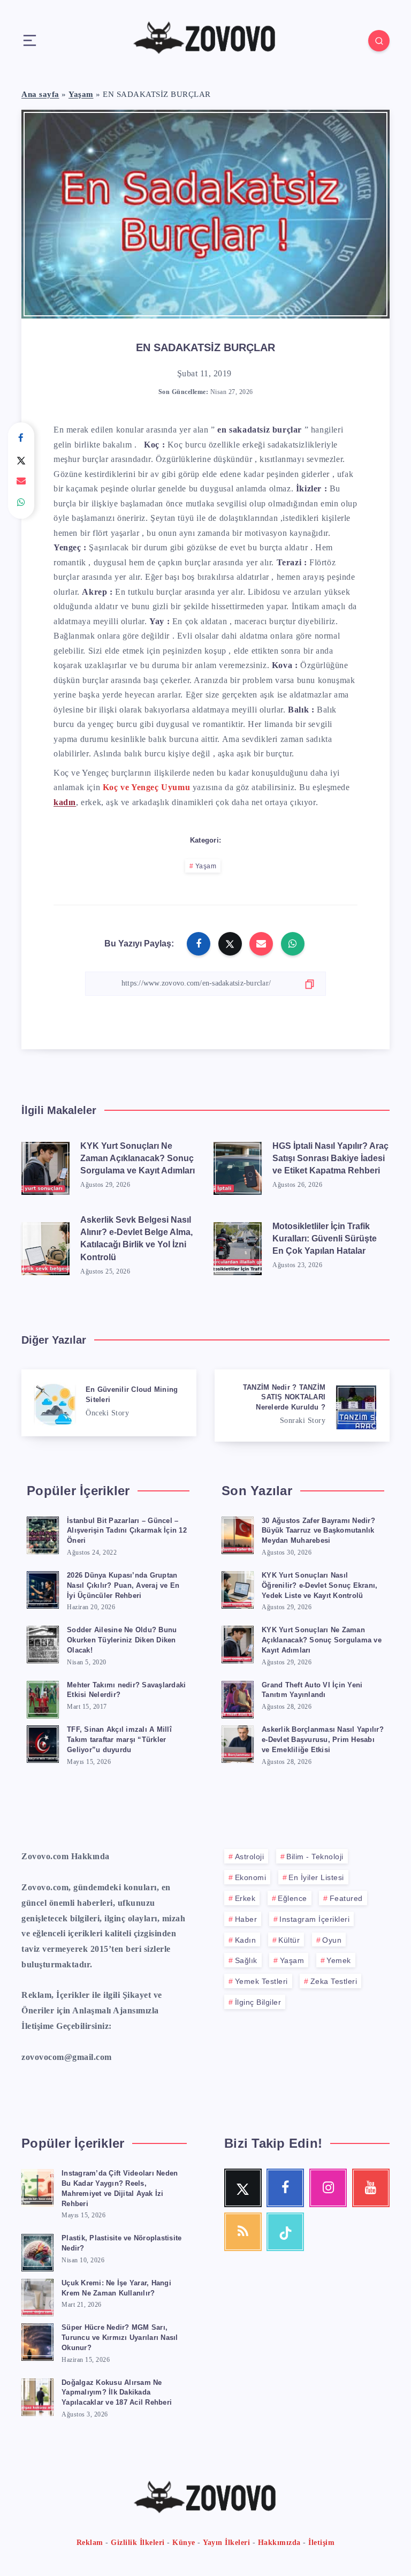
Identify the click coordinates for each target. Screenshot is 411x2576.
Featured (346, 1898)
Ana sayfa (40, 94)
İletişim (321, 2543)
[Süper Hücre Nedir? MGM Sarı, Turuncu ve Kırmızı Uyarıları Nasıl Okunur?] (37, 2340)
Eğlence (292, 1898)
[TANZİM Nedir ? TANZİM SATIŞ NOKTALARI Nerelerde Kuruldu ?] (302, 1406)
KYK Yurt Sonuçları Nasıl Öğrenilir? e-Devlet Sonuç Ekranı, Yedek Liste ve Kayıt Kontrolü (319, 1585)
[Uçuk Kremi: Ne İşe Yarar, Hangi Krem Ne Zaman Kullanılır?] (37, 2296)
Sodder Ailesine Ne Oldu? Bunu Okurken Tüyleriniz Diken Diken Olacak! (122, 1640)
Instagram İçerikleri (314, 1919)
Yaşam (81, 94)
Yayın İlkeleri (226, 2543)
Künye (184, 2543)
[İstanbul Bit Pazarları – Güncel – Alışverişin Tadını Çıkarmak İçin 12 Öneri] (43, 1534)
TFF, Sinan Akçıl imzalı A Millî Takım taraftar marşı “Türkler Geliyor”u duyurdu (119, 1740)
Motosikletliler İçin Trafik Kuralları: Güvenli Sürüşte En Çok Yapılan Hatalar (325, 1238)
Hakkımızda (279, 2543)
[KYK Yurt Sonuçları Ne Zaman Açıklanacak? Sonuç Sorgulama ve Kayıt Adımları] (45, 1166)
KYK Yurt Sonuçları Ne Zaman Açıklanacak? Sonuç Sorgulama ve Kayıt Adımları (138, 1158)
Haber (246, 1919)
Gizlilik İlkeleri (138, 2543)
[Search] (379, 41)
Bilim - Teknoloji (315, 1857)
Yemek (339, 1960)
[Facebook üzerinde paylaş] (21, 438)
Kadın (246, 1940)
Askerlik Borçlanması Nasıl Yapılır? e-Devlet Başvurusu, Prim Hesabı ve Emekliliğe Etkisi (323, 1740)
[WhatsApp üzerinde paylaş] (21, 503)
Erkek (245, 1898)
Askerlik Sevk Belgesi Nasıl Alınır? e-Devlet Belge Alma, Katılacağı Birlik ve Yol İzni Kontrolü (136, 1238)
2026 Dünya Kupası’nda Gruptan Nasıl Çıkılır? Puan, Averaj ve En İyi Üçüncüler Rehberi (123, 1585)
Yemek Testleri (261, 1981)
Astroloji (250, 1857)
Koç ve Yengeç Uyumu (146, 787)
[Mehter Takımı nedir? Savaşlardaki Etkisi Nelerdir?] (43, 1698)
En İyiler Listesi (316, 1877)
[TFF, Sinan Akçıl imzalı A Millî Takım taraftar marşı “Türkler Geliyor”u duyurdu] (43, 1742)
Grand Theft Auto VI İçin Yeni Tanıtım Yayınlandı (312, 1690)
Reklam (90, 2543)
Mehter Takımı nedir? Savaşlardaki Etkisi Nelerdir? (126, 1690)
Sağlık (246, 1960)
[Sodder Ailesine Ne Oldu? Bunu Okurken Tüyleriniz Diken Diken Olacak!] (43, 1643)
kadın (65, 802)
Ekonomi (251, 1877)
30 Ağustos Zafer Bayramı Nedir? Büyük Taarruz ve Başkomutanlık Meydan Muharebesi (318, 1531)
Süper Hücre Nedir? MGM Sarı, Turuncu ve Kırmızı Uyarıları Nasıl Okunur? (120, 2338)
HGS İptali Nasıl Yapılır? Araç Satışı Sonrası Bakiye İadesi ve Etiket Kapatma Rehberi (330, 1158)
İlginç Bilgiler (258, 2002)
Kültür (289, 1940)
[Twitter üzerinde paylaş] (21, 460)
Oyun (332, 1940)
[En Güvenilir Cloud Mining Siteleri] (109, 1403)
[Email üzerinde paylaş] (21, 481)
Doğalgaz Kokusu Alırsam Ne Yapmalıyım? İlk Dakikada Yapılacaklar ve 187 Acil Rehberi (117, 2393)
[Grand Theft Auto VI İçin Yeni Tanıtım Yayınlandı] (238, 1698)
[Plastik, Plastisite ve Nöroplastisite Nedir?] (37, 2251)
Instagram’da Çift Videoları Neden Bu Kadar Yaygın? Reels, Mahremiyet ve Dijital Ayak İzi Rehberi (120, 2188)
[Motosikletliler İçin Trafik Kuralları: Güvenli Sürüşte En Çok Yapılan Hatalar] (238, 1246)
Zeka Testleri (334, 1981)
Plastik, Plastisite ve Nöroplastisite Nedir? (121, 2243)
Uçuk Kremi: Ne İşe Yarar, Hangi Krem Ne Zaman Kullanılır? (116, 2288)
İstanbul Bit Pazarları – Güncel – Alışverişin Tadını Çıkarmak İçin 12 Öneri (127, 1531)
